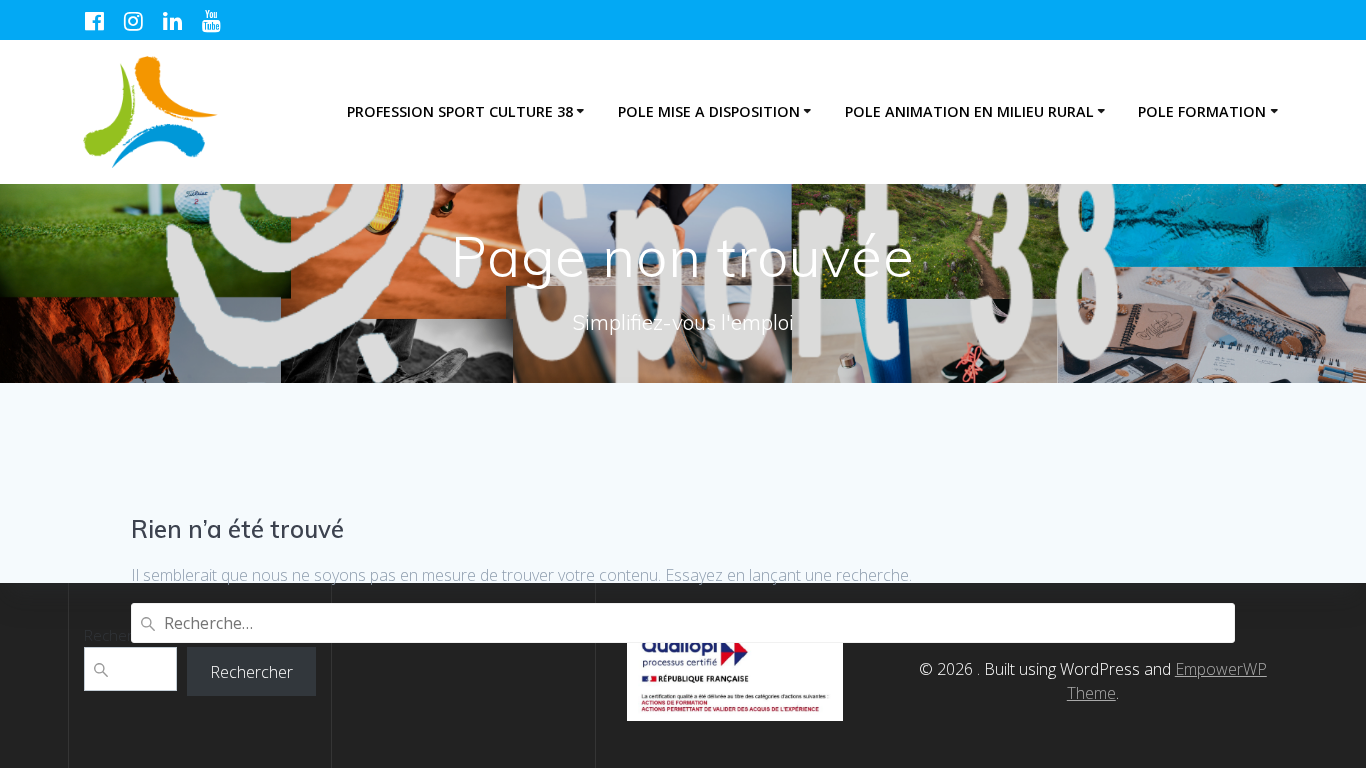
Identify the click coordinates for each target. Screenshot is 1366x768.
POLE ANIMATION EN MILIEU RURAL (969, 111)
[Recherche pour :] (682, 623)
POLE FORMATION (1202, 111)
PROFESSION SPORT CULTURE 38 (460, 111)
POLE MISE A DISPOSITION (709, 111)
